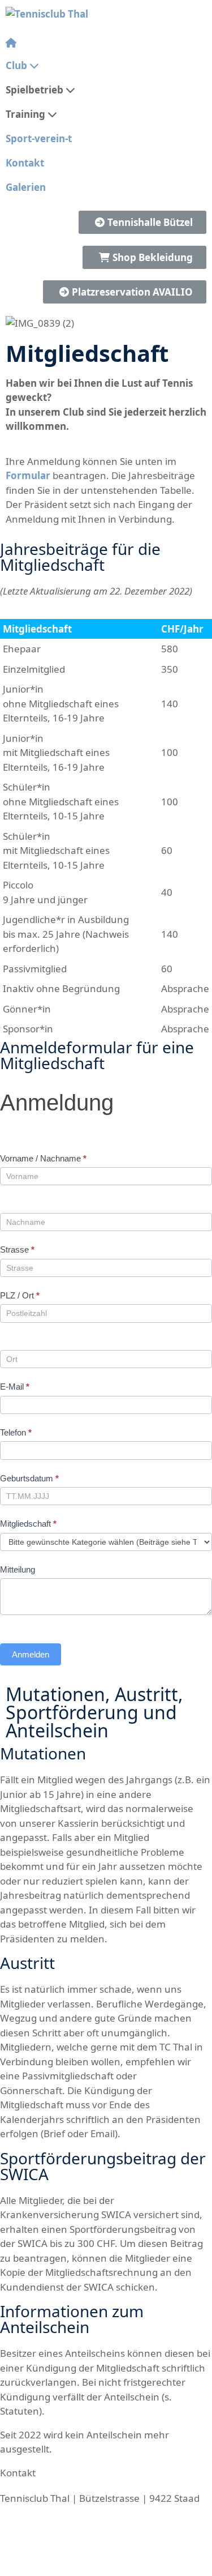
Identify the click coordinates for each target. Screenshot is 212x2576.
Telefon (16, 1432)
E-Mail (15, 1387)
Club (16, 65)
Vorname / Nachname (43, 1158)
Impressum (68, 2569)
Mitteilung (18, 1569)
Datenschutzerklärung (158, 2569)
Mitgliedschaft (28, 1524)
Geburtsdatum (29, 1478)
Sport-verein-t (39, 138)
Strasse (17, 1249)
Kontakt (25, 163)
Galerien (26, 187)
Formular (28, 475)
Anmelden (31, 1654)
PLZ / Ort (20, 1295)
